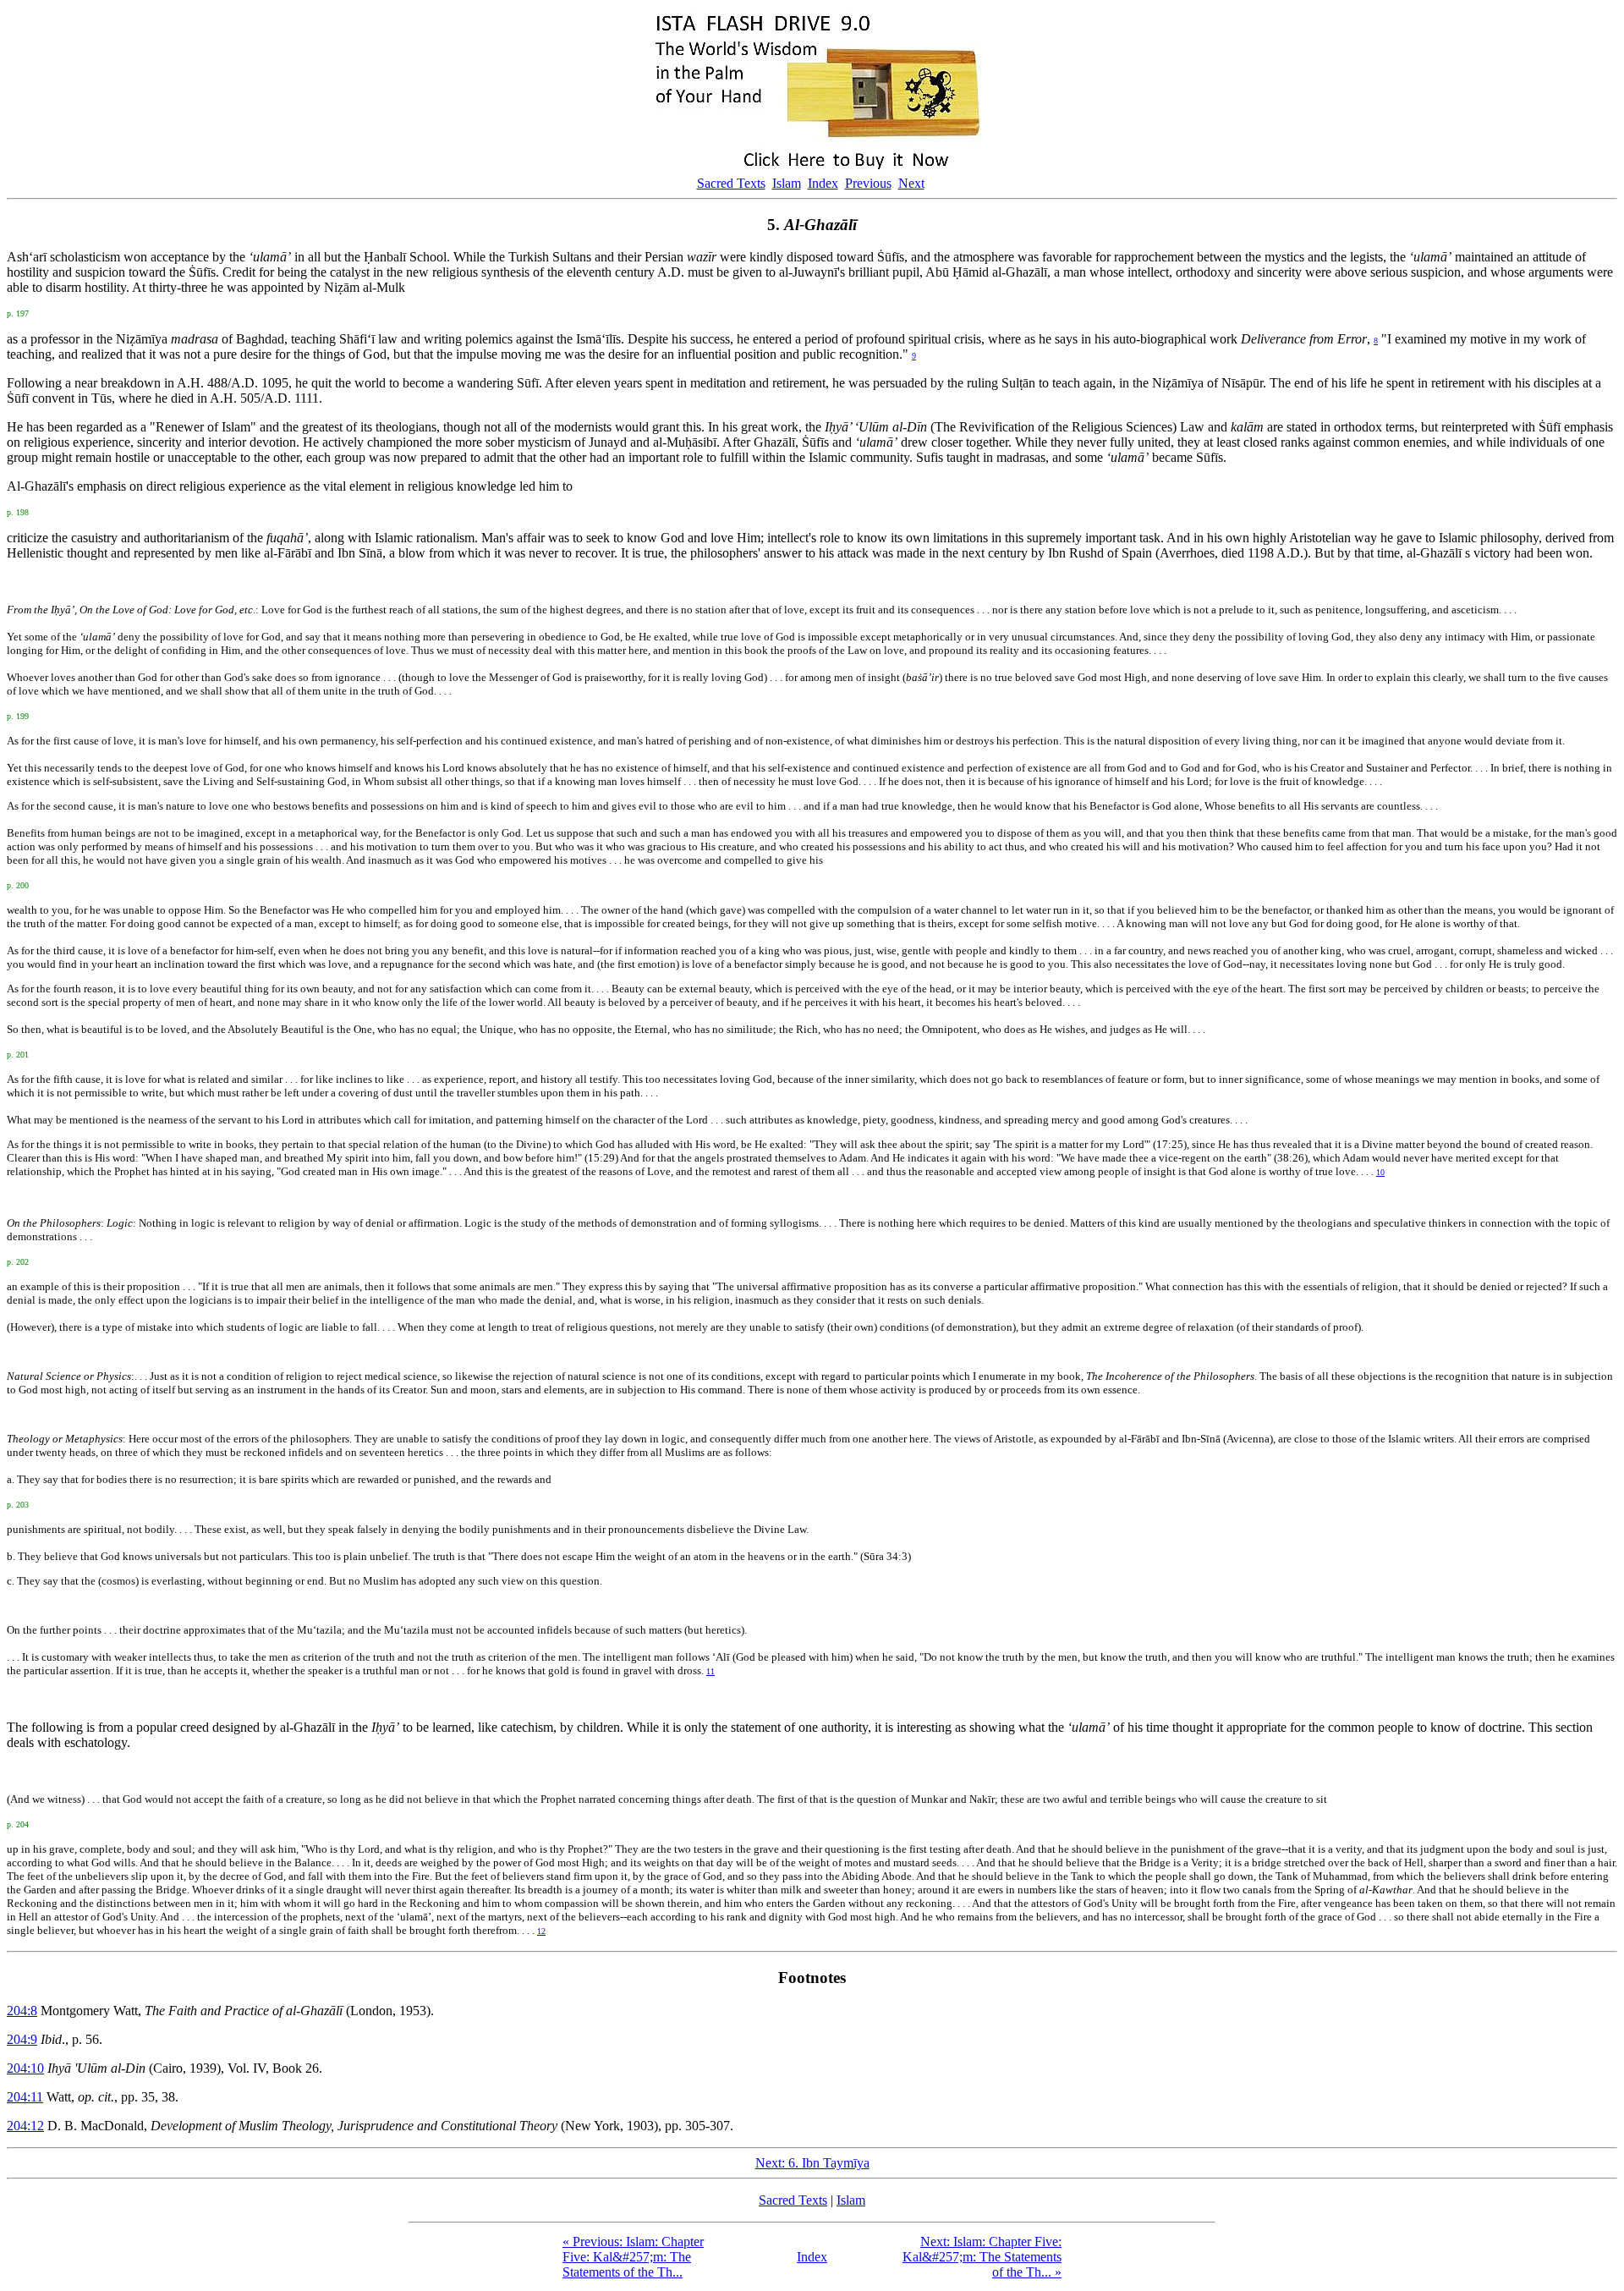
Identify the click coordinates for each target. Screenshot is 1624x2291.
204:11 (25, 2097)
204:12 (25, 2126)
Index (823, 183)
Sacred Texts (731, 183)
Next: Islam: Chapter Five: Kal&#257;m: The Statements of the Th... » (982, 2257)
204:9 (22, 2039)
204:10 (25, 2068)
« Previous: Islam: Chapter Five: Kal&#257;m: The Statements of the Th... (633, 2257)
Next (911, 183)
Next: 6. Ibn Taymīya (812, 2163)
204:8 (22, 2011)
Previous (868, 183)
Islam (787, 183)
